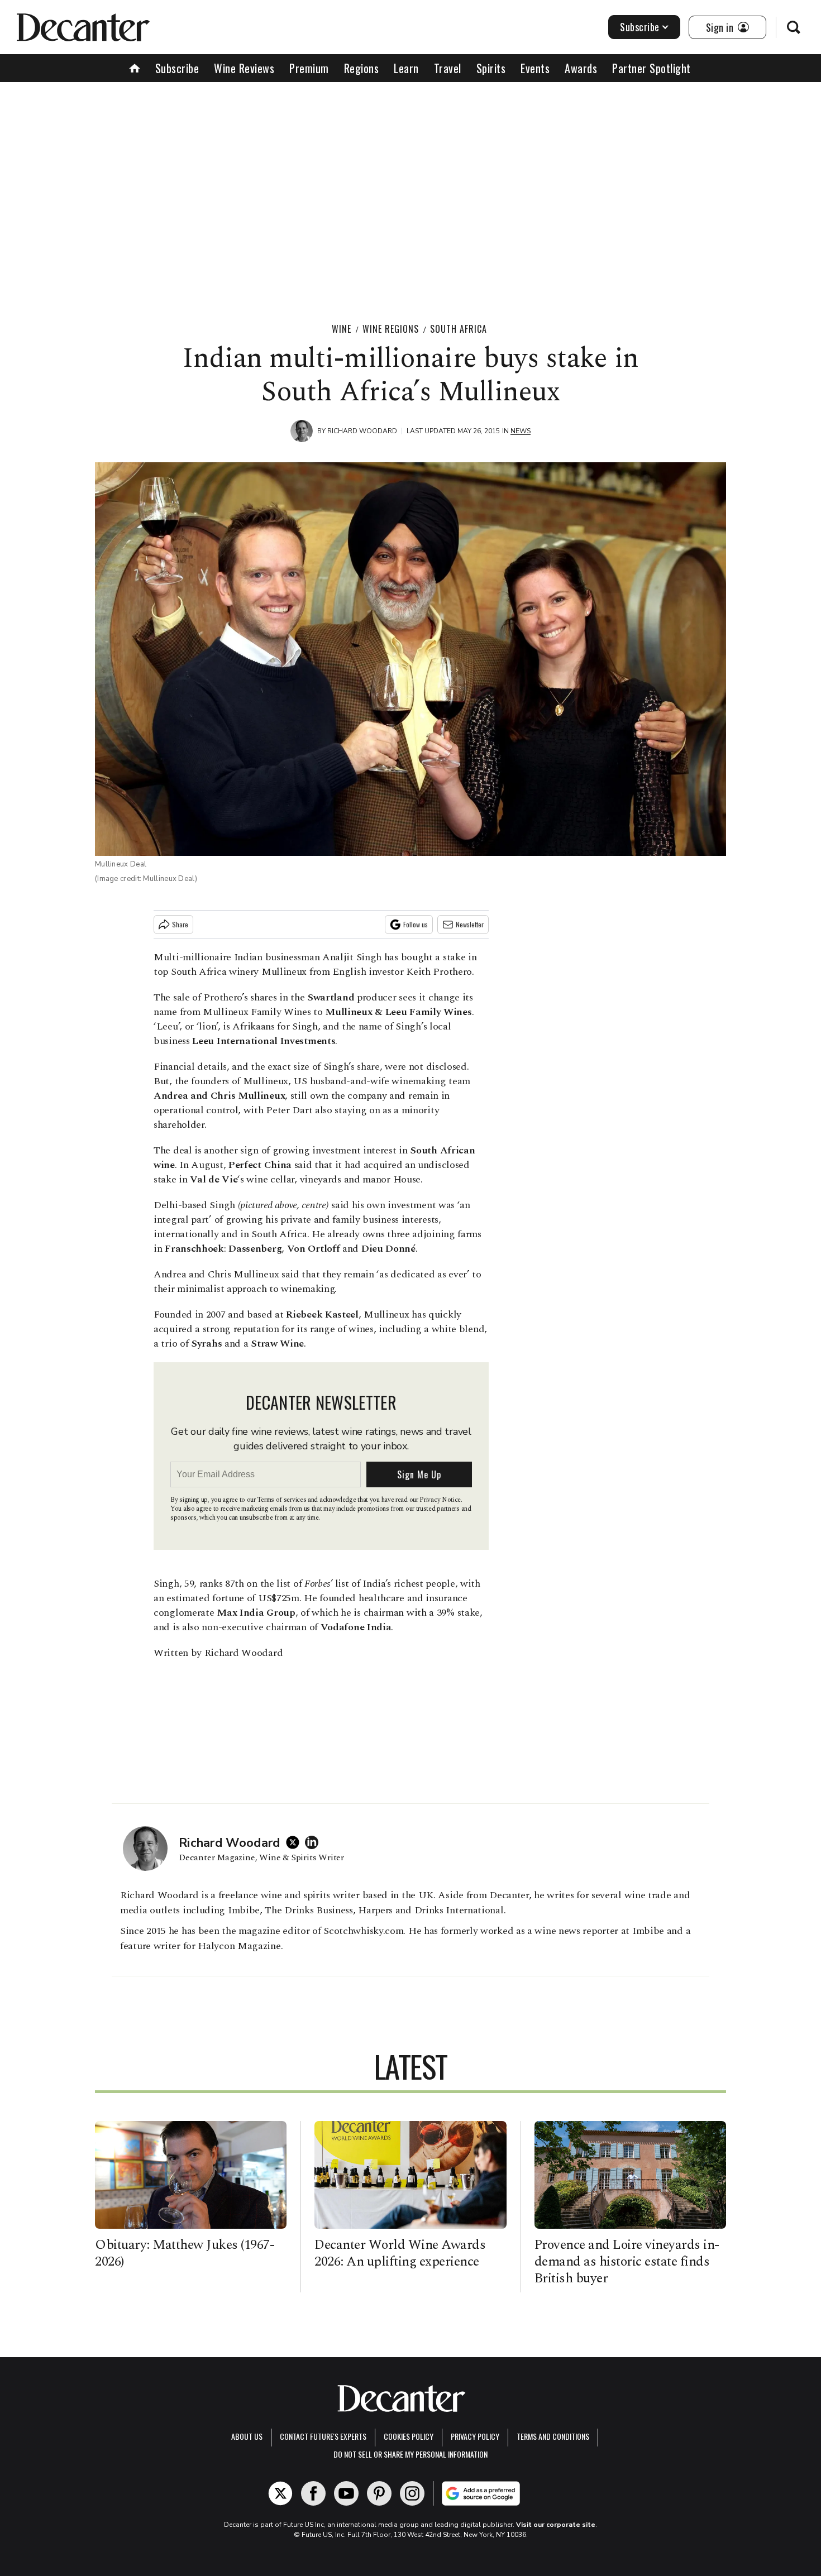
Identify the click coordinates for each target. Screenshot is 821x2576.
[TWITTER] (295, 1842)
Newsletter (470, 924)
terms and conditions (553, 2436)
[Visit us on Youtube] (346, 2493)
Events (535, 68)
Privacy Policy (475, 2436)
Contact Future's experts (323, 2436)
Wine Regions (391, 329)
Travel (448, 68)
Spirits (491, 68)
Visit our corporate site (556, 2525)
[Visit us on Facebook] (313, 2493)
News (521, 431)
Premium (309, 68)
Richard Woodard (362, 431)
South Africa (459, 329)
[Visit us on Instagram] (412, 2493)
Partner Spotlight (651, 68)
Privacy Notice (440, 1500)
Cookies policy (409, 2436)
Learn (406, 68)
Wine (342, 329)
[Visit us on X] (280, 2493)
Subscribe (640, 27)
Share (180, 924)
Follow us (416, 924)
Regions (362, 68)
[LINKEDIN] (314, 1842)
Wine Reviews (244, 68)
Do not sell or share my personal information (410, 2454)
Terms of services (282, 1500)
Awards (581, 68)
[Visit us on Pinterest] (379, 2493)
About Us (247, 2436)
